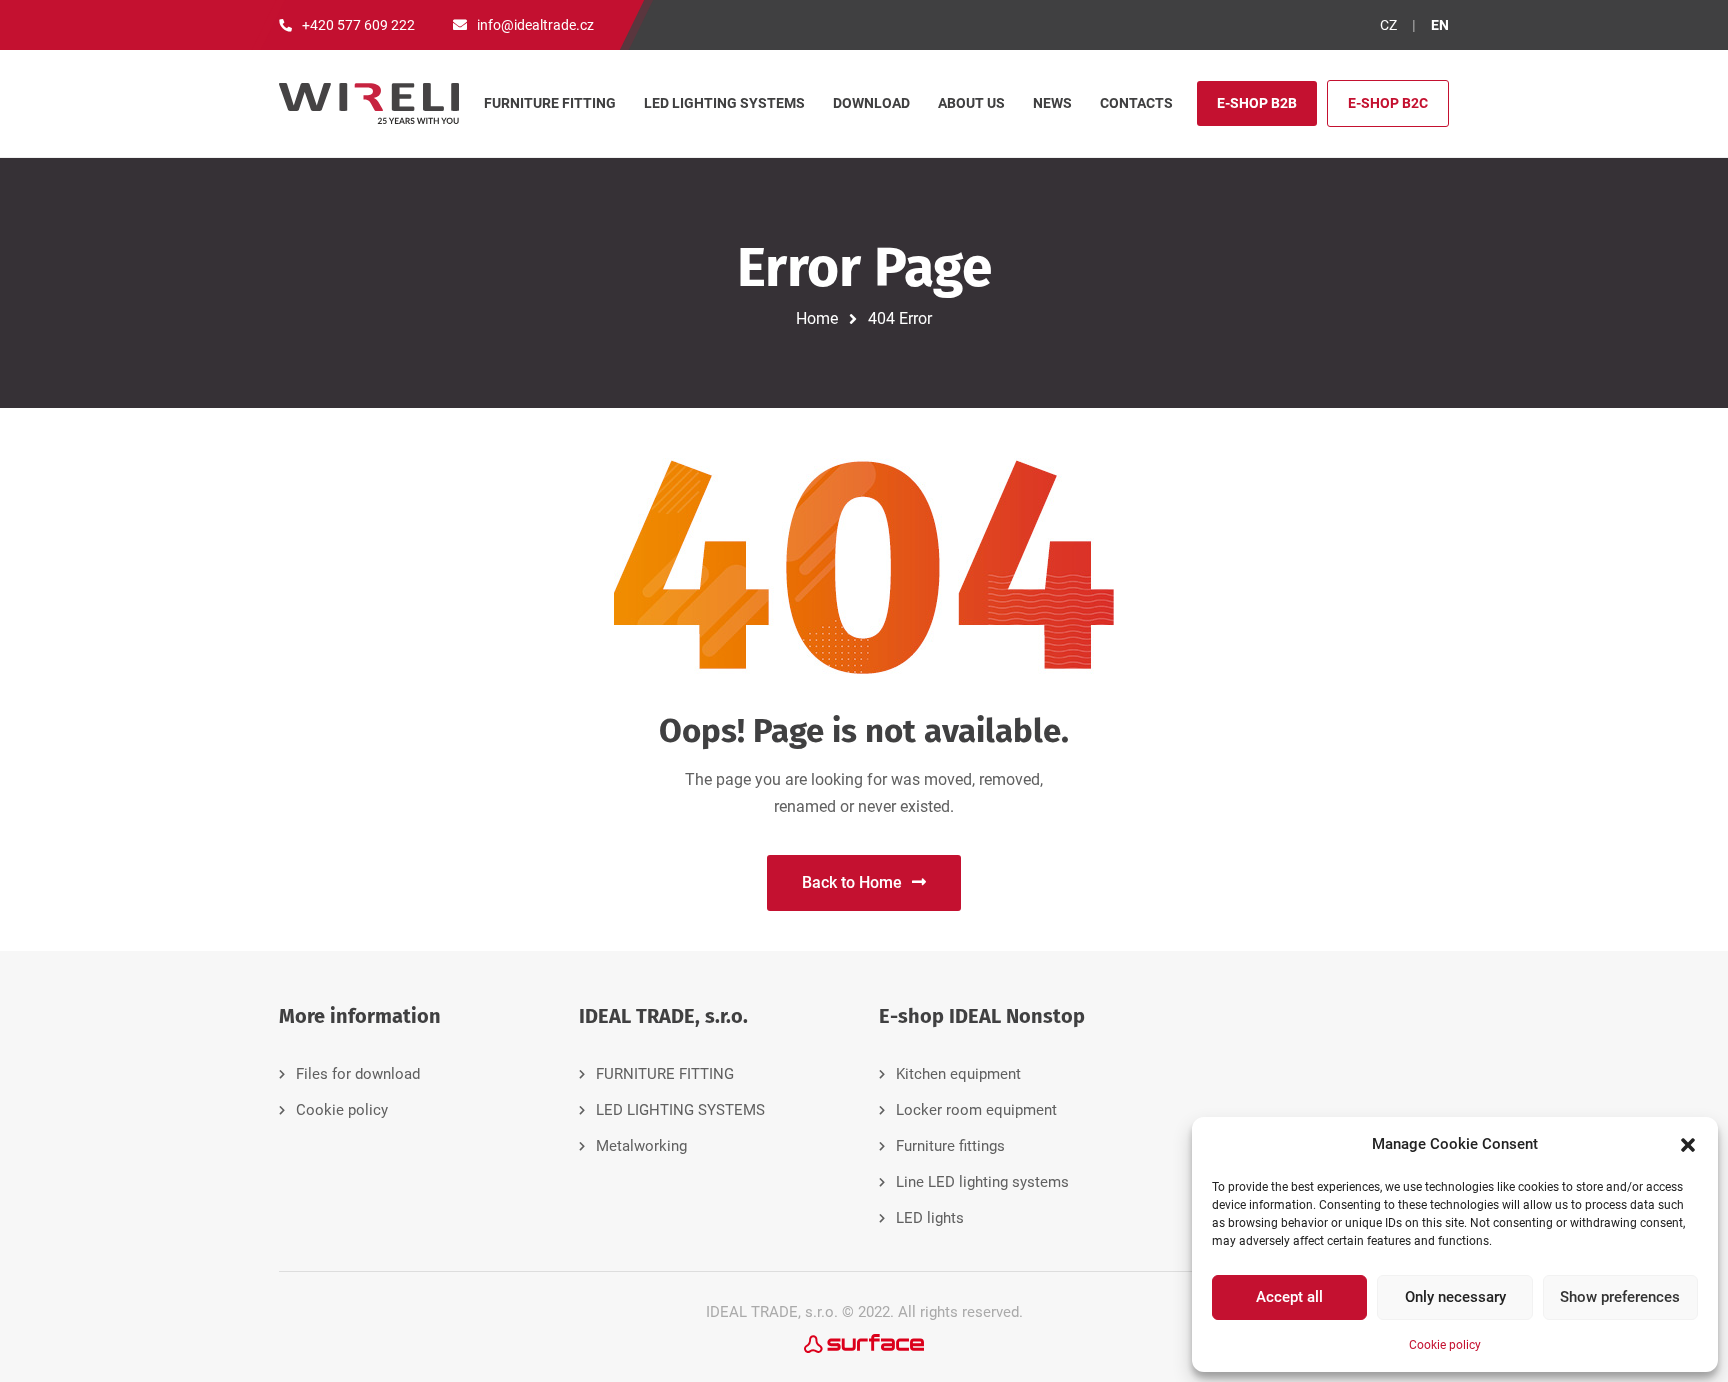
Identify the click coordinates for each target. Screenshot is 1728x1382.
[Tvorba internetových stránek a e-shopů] (864, 1342)
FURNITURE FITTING (665, 1074)
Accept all (1289, 1297)
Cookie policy (1445, 1345)
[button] (1688, 1145)
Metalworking (641, 1146)
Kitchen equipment (958, 1074)
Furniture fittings (950, 1146)
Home (817, 318)
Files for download (358, 1074)
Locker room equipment (976, 1110)
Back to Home (852, 882)
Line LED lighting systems (982, 1182)
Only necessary (1455, 1297)
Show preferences (1620, 1297)
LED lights (930, 1218)
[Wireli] (369, 103)
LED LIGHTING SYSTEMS (680, 1110)
